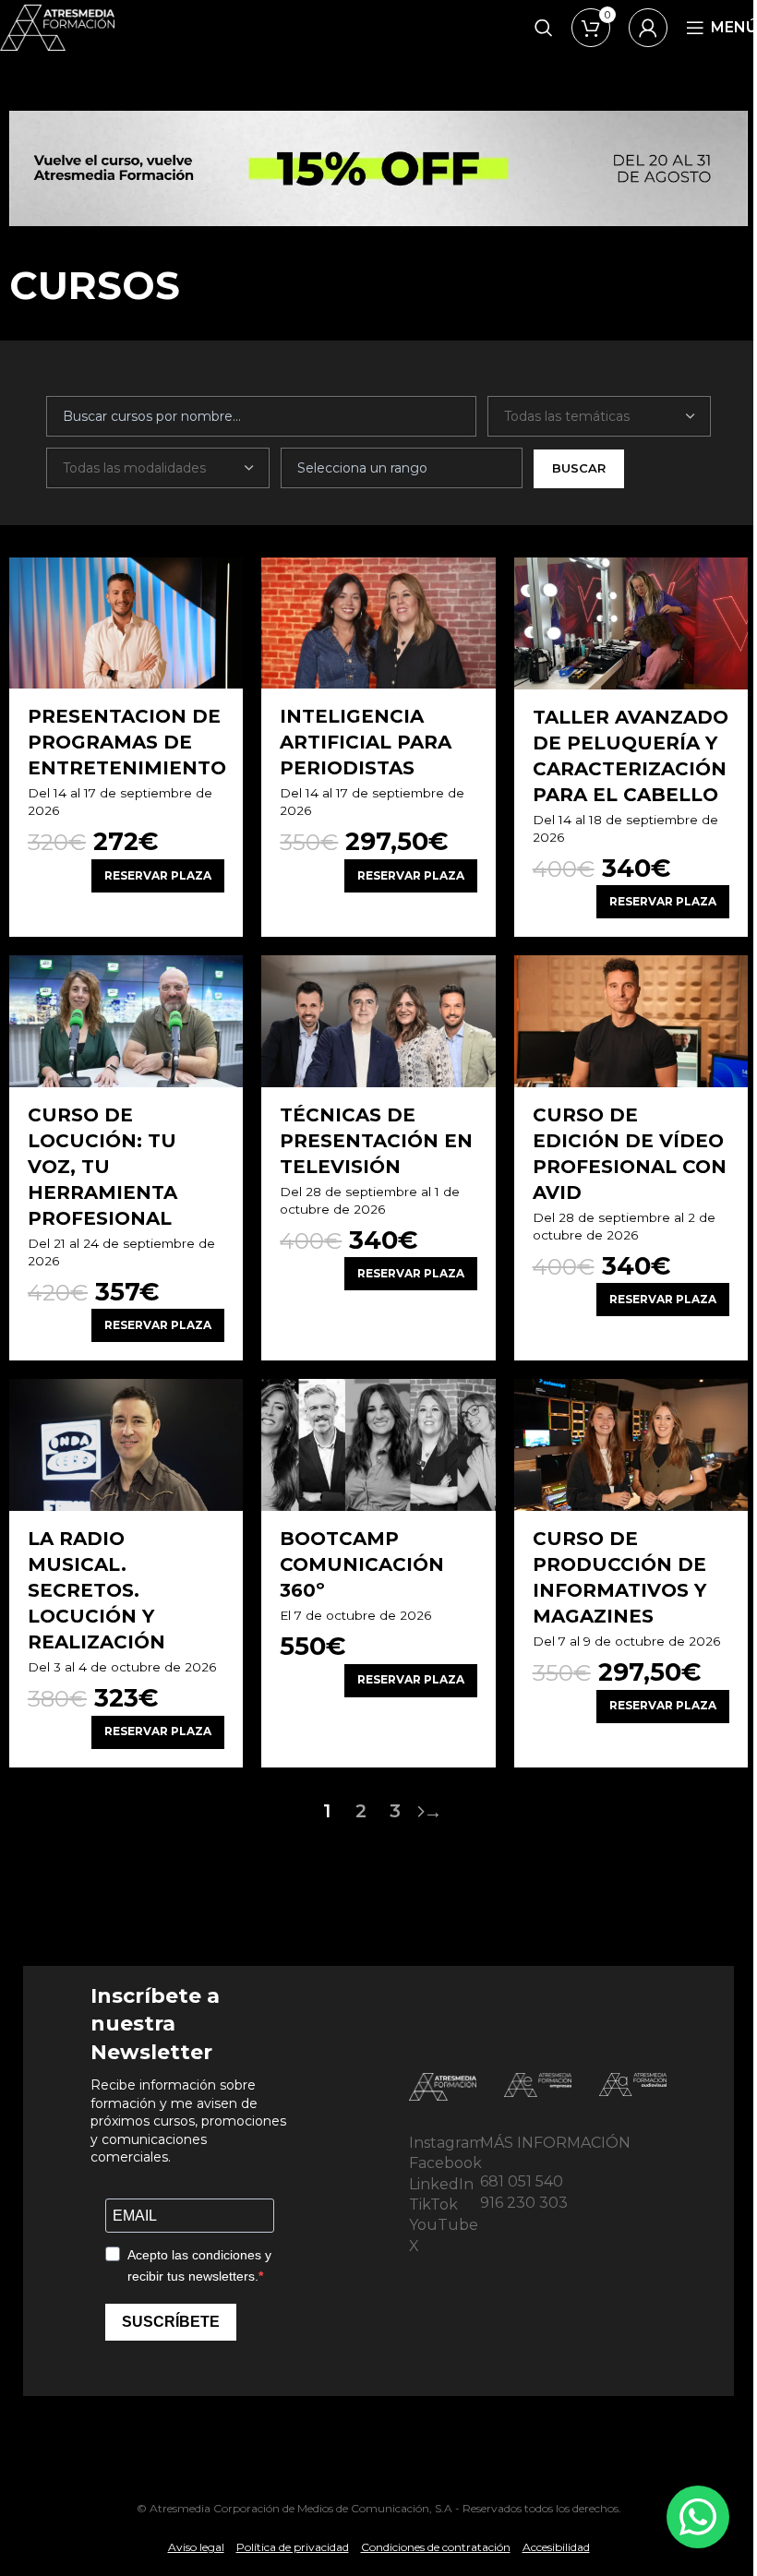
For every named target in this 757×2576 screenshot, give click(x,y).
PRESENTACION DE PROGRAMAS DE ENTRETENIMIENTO (127, 742)
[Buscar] (544, 28)
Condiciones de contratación (436, 2547)
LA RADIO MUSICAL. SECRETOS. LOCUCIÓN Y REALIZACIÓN (96, 1590)
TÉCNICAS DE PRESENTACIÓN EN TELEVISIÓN (376, 1141)
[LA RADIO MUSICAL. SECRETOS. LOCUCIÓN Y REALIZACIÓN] (126, 1444)
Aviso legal (196, 2547)
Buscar (579, 468)
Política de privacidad (293, 2547)
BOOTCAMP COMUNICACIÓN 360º (362, 1564)
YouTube (444, 2225)
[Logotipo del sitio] (57, 26)
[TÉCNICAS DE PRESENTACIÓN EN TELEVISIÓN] (378, 1021)
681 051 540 (522, 2181)
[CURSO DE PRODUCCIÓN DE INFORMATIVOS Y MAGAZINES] (631, 1444)
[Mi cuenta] (648, 28)
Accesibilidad (556, 2547)
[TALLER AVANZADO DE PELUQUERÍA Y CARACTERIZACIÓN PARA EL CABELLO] (631, 623)
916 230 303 (524, 2203)
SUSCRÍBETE (171, 2322)
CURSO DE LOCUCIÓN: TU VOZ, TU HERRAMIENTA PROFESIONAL (102, 1167)
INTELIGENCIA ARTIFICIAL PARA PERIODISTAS (366, 742)
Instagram (446, 2143)
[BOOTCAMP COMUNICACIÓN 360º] (378, 1444)
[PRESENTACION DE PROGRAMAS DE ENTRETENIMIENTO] (126, 623)
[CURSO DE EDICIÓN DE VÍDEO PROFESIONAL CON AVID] (631, 1021)
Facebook (445, 2163)
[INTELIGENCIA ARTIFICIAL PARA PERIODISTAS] (378, 623)
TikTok (433, 2205)
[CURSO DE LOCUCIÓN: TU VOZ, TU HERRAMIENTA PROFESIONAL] (126, 1021)
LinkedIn (441, 2184)
